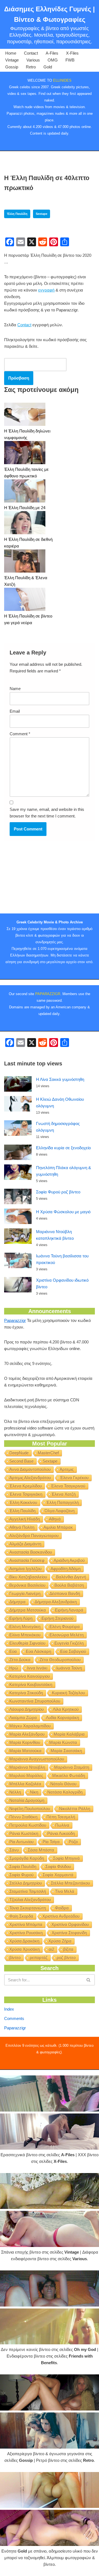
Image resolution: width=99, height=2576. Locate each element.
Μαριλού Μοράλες (26, 1775)
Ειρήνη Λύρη (21, 1618)
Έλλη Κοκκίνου (23, 1502)
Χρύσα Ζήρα (60, 1941)
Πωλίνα (62, 1825)
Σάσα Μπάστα (41, 1850)
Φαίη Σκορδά (21, 1916)
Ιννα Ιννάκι (37, 1668)
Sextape (42, 214)
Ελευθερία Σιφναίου (27, 1643)
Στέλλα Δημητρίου (26, 1883)
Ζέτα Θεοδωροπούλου (60, 1660)
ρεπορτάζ (39, 1958)
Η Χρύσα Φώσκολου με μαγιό (63, 1212)
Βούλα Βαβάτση (69, 1585)
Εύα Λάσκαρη (38, 1651)
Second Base (21, 1461)
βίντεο (15, 1958)
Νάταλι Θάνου (63, 1784)
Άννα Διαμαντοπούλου (30, 1469)
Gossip (12, 67)
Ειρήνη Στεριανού (57, 1618)
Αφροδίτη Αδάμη (66, 1569)
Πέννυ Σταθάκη (23, 1817)
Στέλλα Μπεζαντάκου (70, 1883)
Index (9, 2009)
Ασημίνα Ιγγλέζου (25, 1569)
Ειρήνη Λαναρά (69, 1610)
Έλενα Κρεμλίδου (26, 1486)
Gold (48, 67)
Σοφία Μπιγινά (66, 1858)
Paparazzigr (15, 1320)
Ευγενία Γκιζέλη (69, 1643)
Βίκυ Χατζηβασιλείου (28, 1577)
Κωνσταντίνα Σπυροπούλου (35, 1701)
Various (33, 60)
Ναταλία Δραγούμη (27, 1800)
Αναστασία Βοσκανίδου (31, 1552)
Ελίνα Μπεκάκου (25, 1635)
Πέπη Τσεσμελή (61, 1817)
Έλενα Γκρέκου (74, 1478)
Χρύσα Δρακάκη (24, 1941)
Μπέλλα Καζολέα (25, 1784)
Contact (31, 53)
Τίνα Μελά (65, 1891)
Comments (14, 2018)
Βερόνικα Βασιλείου (27, 1585)
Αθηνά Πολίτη (22, 1527)
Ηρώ (14, 1668)
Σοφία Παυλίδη (23, 1866)
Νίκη (34, 1792)
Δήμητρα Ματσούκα (28, 1610)
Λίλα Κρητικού (66, 1709)
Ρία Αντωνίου (21, 1842)
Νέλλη (15, 1792)
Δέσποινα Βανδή (65, 1593)
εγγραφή (46, 290)
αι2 (51, 1949)
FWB (70, 60)
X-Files (72, 53)
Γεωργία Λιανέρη (25, 1593)
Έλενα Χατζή (64, 1494)
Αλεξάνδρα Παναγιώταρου (34, 1536)
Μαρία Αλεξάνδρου (27, 1734)
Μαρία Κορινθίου (25, 1742)
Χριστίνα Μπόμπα (26, 1924)
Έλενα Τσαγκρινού (68, 1486)
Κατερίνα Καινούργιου (30, 1676)
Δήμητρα (17, 1602)
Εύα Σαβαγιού (73, 1651)
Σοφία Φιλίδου (58, 1866)
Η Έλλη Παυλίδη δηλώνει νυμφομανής (27, 434)
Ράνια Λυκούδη (61, 1833)
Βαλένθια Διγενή (71, 1577)
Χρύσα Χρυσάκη (24, 1949)
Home (11, 53)
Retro (31, 67)
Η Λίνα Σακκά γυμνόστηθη (60, 1079)
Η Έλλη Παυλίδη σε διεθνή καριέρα (28, 543)
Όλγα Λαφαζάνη (60, 1511)
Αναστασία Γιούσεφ (27, 1560)
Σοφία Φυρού (21, 1875)
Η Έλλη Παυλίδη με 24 (25, 508)
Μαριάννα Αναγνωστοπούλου (37, 1759)
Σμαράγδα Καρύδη (27, 1858)
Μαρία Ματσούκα (25, 1751)
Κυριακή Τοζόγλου (68, 1693)
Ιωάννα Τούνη (69, 1668)
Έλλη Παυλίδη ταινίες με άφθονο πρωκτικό (26, 473)
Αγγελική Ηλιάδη (25, 1519)
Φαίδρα (62, 1908)
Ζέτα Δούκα (20, 1660)
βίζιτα (68, 1949)
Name (15, 689)
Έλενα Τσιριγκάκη (26, 1494)
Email (15, 711)
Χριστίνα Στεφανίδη (69, 1933)
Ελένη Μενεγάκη (25, 1627)
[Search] (89, 1980)
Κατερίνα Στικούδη (26, 1693)
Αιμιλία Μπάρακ (58, 1527)
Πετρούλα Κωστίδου (28, 1825)
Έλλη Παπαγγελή (62, 1502)
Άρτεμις (67, 1469)
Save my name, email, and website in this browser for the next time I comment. (47, 813)
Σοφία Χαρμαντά (58, 1875)
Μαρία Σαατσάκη (66, 1751)
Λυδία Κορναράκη (62, 1718)
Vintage (12, 60)
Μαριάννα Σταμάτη (72, 1767)
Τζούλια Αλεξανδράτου (30, 1900)
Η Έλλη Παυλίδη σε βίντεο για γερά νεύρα (28, 619)
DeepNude (19, 1453)
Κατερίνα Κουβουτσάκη (31, 1684)
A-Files (52, 53)
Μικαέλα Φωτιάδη (69, 1775)
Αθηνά (55, 1519)
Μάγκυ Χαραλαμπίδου (30, 1726)
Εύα (13, 1651)
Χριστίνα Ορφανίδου (70, 1924)
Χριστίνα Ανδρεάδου (61, 1916)
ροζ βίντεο (66, 1958)
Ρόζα (73, 1842)
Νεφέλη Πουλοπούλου (30, 1809)
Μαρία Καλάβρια (69, 1734)
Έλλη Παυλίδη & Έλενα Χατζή (26, 581)
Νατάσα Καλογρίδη (65, 1792)
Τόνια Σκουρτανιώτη (28, 1908)
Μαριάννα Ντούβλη (27, 1767)
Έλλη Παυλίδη (17, 214)
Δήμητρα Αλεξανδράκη (56, 1602)
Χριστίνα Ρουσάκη (26, 1933)
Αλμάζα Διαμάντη (25, 1544)
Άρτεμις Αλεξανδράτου (30, 1478)
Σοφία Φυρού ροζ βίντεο (58, 1192)
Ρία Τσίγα (51, 1842)
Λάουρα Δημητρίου (27, 1709)
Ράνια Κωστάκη (24, 1833)
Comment (20, 734)
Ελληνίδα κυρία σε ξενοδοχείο (63, 1148)
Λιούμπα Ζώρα (23, 1718)
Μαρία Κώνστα (63, 1742)
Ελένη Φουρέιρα (65, 1627)
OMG (53, 60)
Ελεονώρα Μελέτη (67, 1635)
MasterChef (48, 1453)
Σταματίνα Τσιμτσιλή (28, 1891)
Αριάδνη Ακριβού (69, 1560)
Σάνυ (14, 1850)
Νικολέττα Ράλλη (75, 1809)
